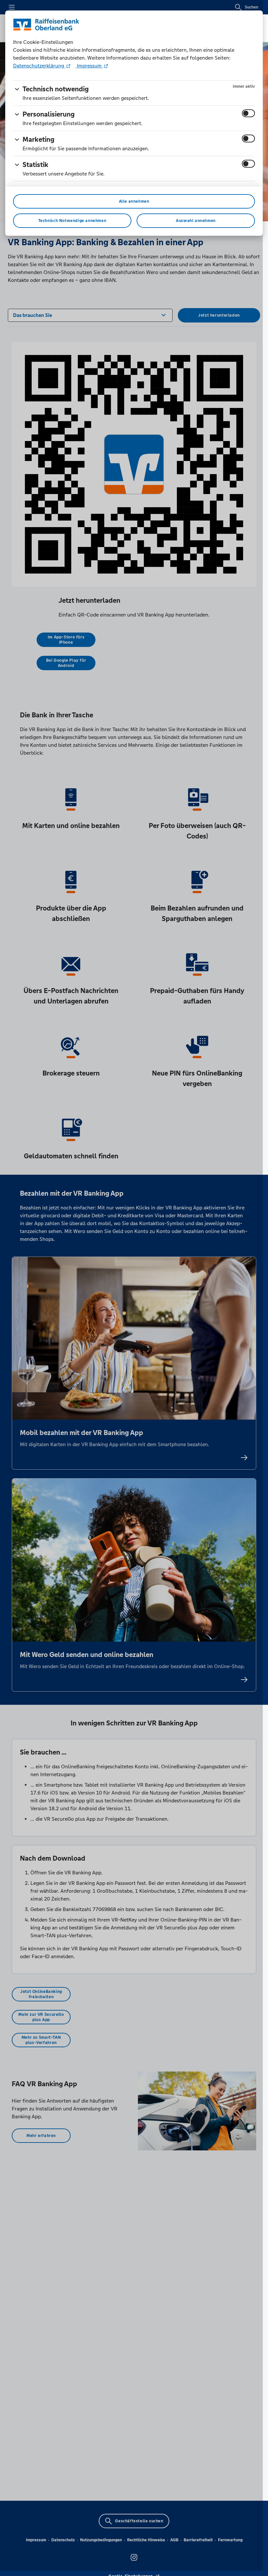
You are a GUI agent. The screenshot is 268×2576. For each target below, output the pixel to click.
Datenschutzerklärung (39, 66)
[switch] (248, 113)
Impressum (89, 66)
